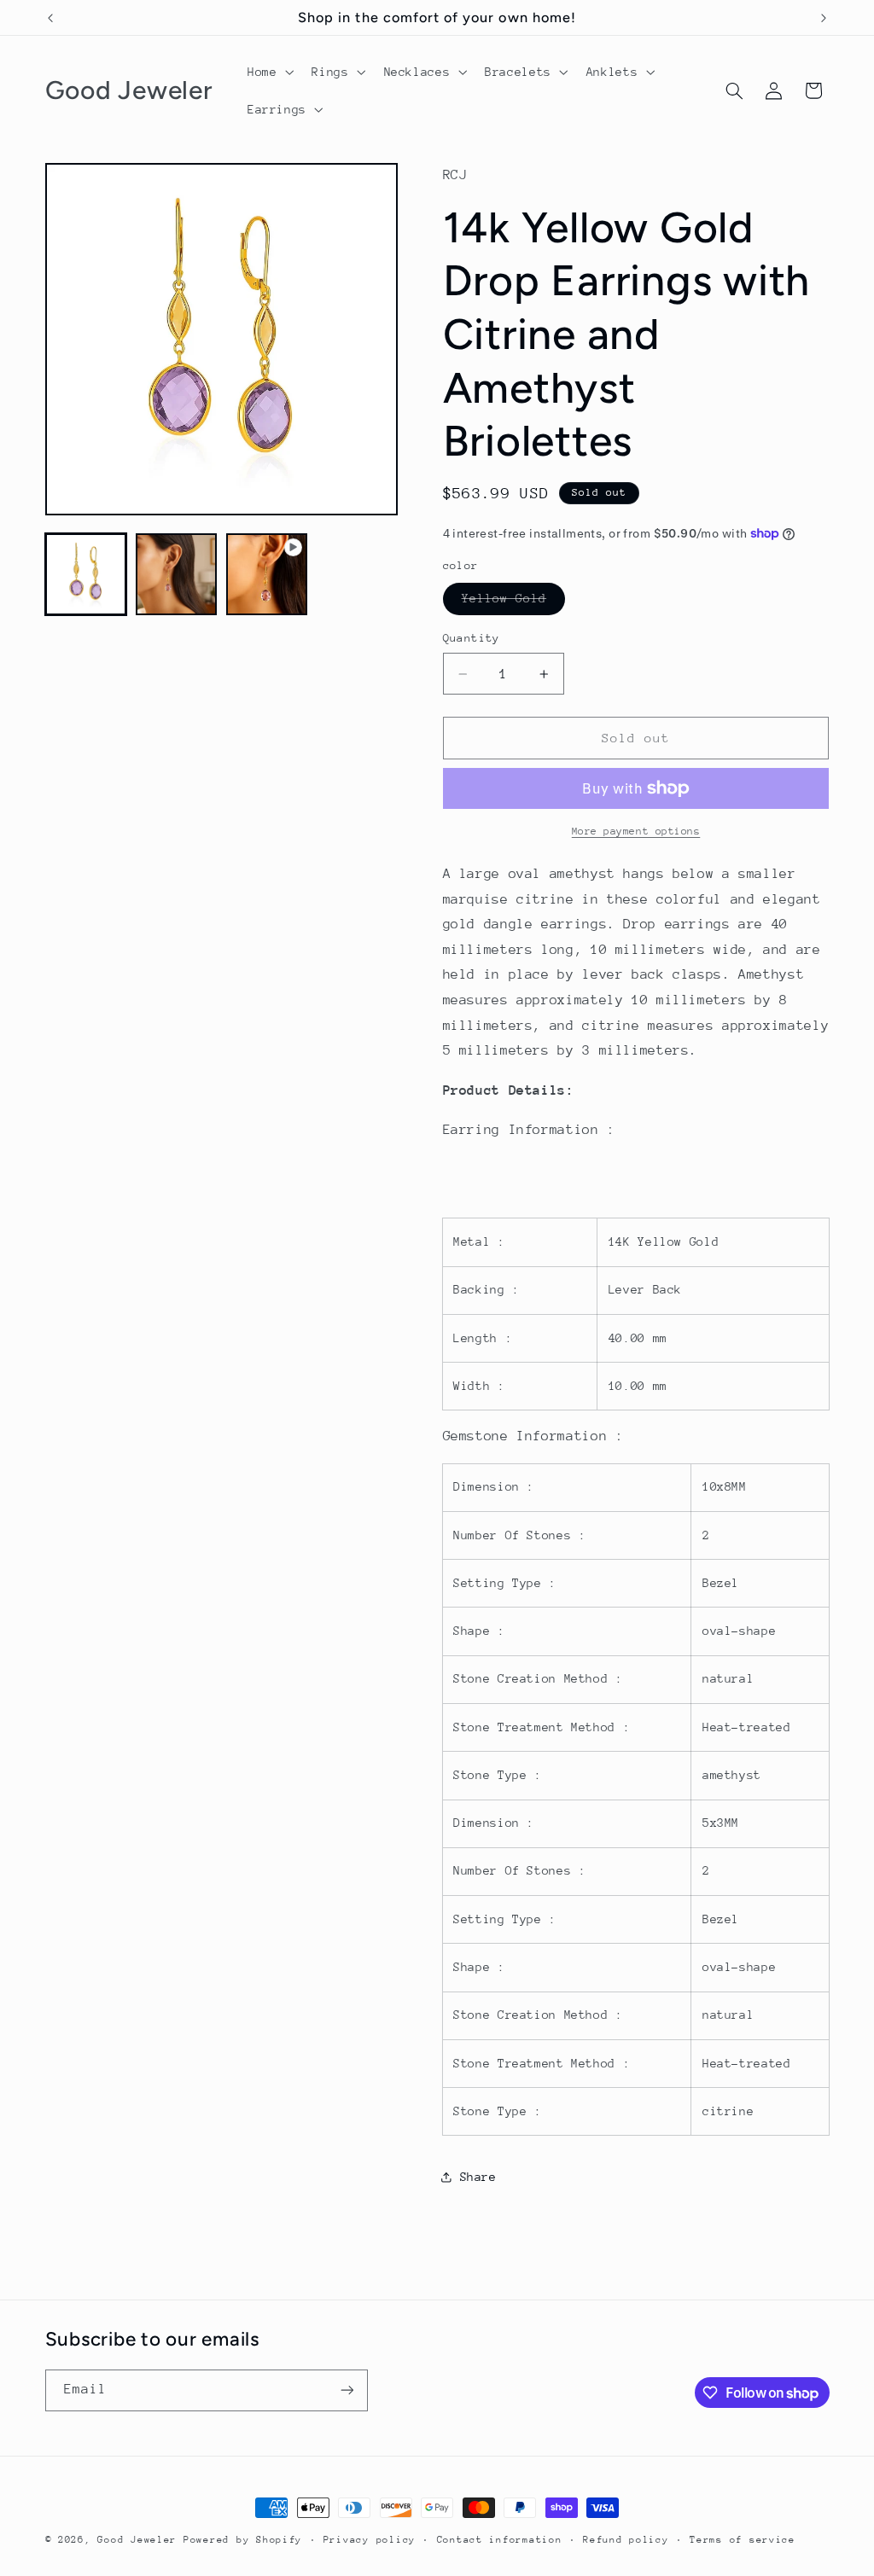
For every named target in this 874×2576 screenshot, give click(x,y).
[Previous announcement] (50, 18)
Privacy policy (370, 2540)
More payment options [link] (636, 831)
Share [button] (478, 2177)
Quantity (472, 638)
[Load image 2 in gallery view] (177, 574)
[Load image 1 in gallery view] (86, 574)
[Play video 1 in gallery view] (267, 574)
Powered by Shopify (243, 2540)
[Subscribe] (347, 2390)
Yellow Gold (514, 602)
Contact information (500, 2540)
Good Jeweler (137, 2540)
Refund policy (626, 2540)
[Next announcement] (824, 18)
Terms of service (743, 2540)
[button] (268, 72)
